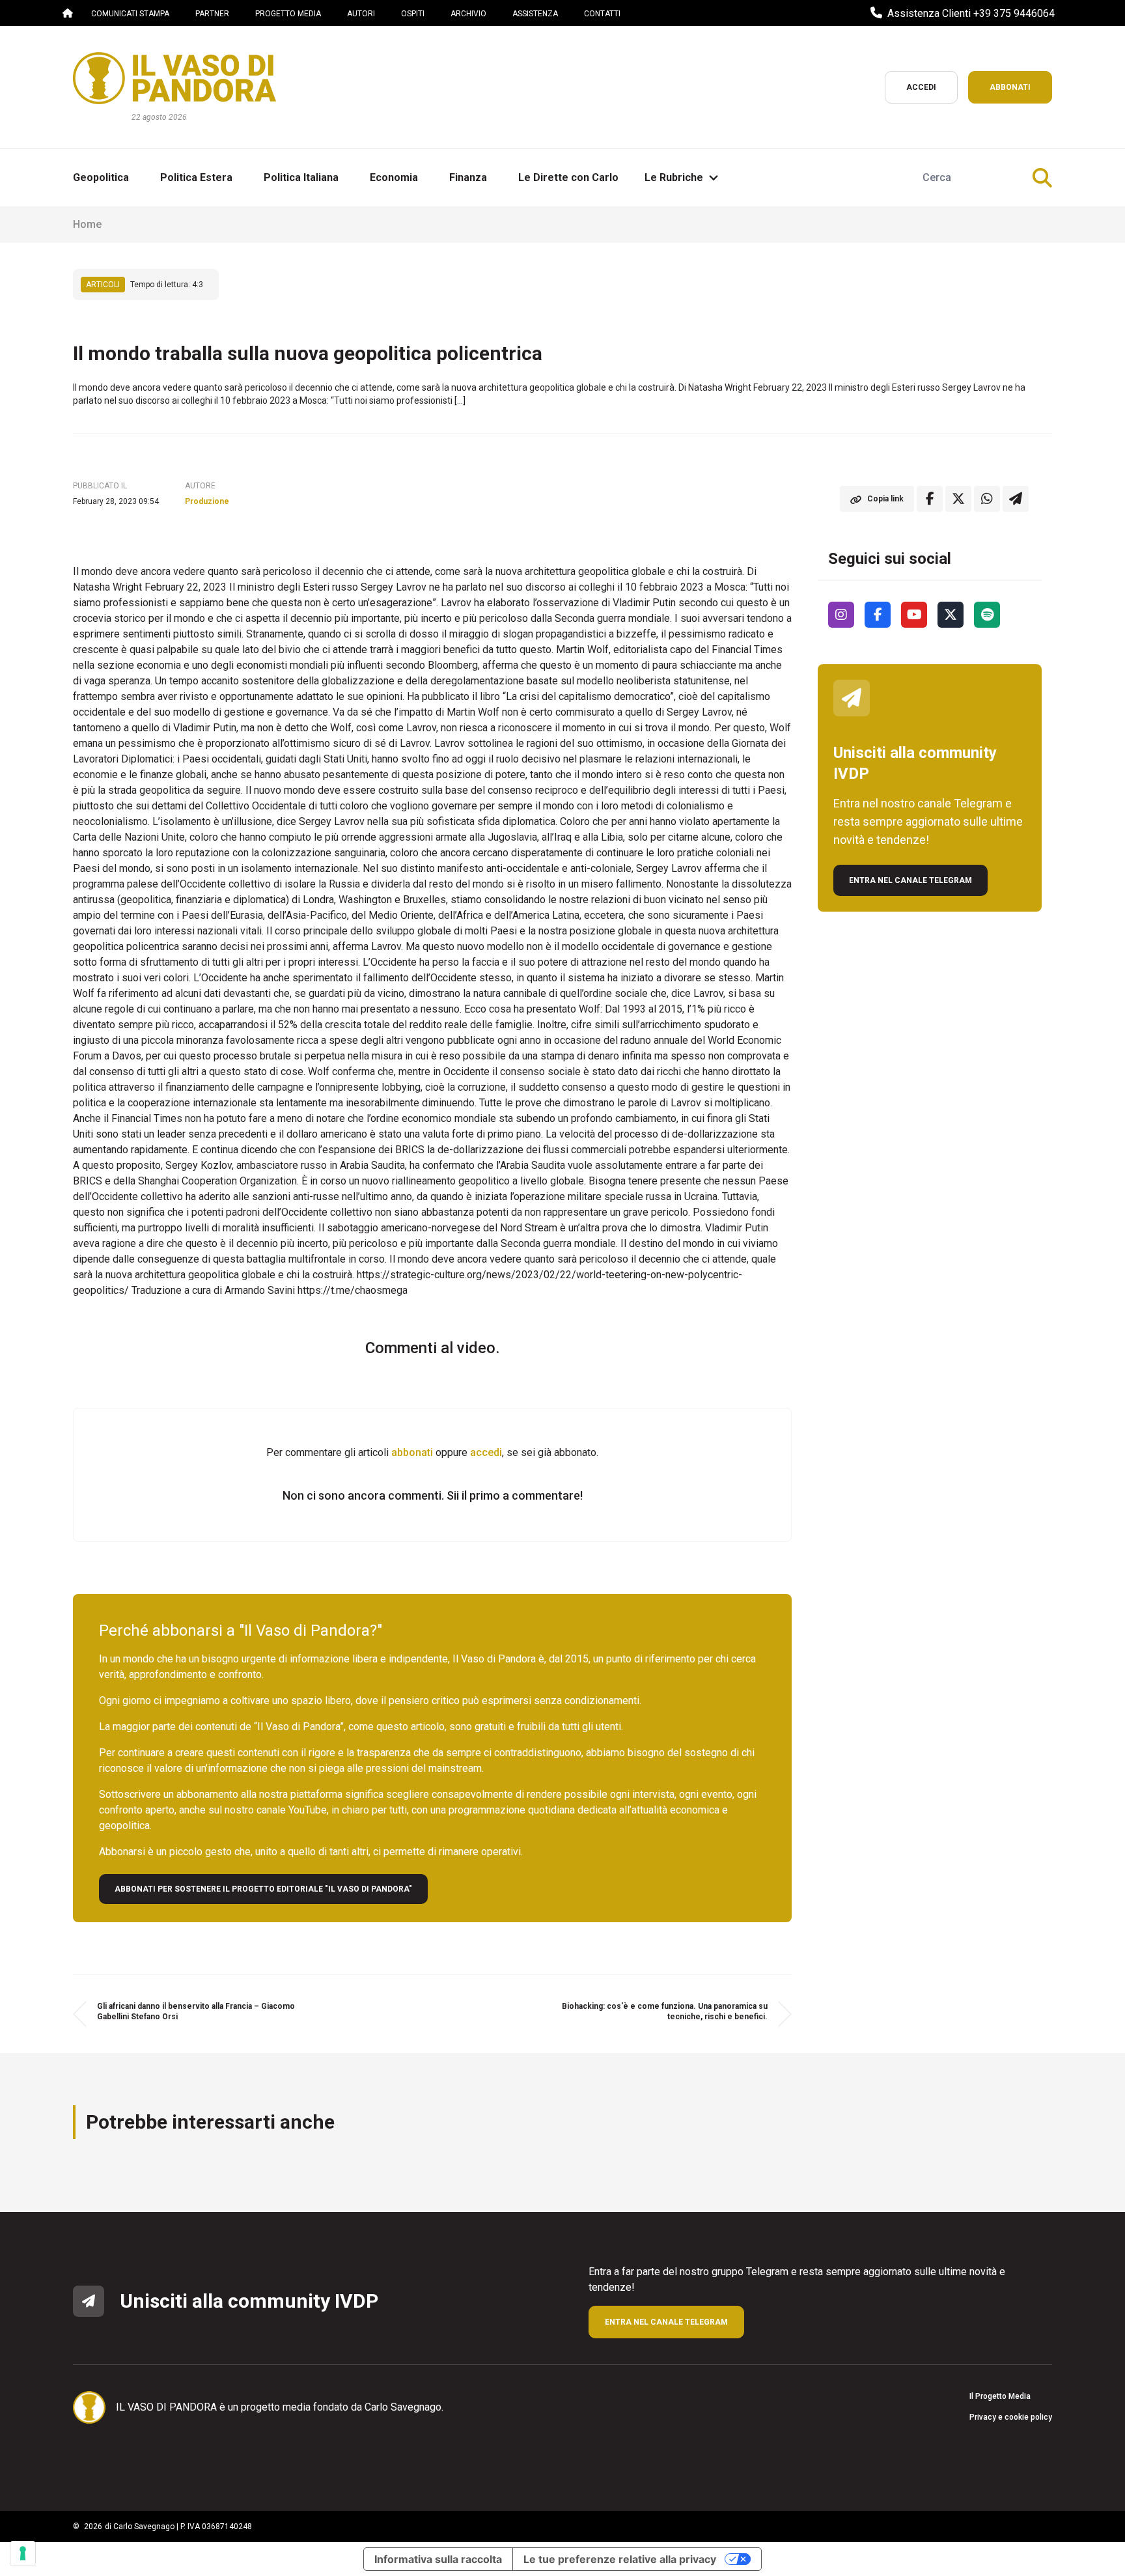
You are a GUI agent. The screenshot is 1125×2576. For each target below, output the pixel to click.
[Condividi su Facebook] (930, 499)
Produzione (207, 501)
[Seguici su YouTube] (914, 615)
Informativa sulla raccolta (438, 2559)
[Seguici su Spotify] (987, 615)
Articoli (103, 285)
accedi (486, 1452)
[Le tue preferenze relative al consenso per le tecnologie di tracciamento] (23, 2553)
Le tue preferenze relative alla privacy (620, 2559)
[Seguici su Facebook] (878, 615)
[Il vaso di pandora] (174, 78)
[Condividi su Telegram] (1016, 499)
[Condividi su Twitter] (958, 499)
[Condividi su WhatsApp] (987, 499)
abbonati (412, 1452)
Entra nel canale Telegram (910, 880)
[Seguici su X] (951, 615)
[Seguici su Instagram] (841, 615)
